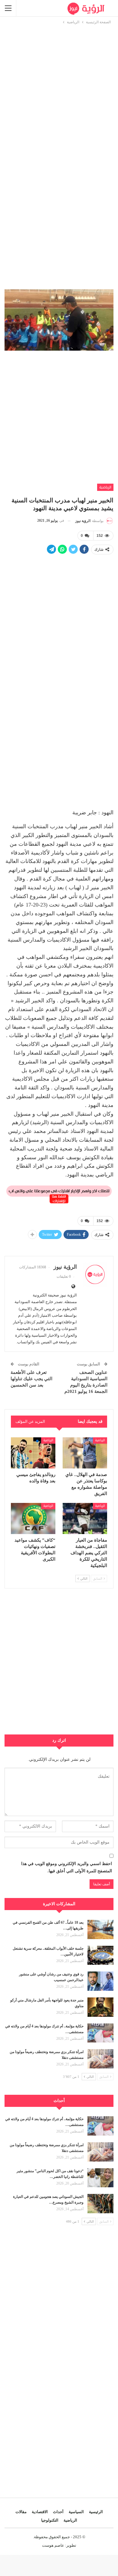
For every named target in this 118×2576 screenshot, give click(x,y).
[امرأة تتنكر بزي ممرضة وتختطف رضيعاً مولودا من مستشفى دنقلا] (100, 2059)
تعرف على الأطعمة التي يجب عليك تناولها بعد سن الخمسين (31, 1379)
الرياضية (105, 487)
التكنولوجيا (50, 2520)
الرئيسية (96, 2512)
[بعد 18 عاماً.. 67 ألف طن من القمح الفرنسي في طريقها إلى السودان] (100, 1929)
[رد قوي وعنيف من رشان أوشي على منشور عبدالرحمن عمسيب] (100, 1981)
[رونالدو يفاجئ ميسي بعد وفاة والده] (33, 1453)
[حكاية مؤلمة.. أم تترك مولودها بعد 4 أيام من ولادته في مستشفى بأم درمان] (100, 2033)
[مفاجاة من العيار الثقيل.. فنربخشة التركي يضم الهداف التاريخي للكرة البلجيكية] (85, 1518)
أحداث (58, 2512)
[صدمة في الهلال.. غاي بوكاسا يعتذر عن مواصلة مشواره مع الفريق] (85, 1453)
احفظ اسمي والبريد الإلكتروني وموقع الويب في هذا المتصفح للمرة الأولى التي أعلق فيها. (67, 1867)
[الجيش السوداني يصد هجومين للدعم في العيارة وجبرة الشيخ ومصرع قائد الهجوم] (100, 2204)
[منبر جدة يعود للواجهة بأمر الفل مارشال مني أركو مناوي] (100, 2007)
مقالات (21, 2512)
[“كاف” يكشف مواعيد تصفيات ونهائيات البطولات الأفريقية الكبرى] (33, 1518)
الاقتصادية (40, 2512)
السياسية (76, 2512)
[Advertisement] (59, 84)
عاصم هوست (53, 2545)
